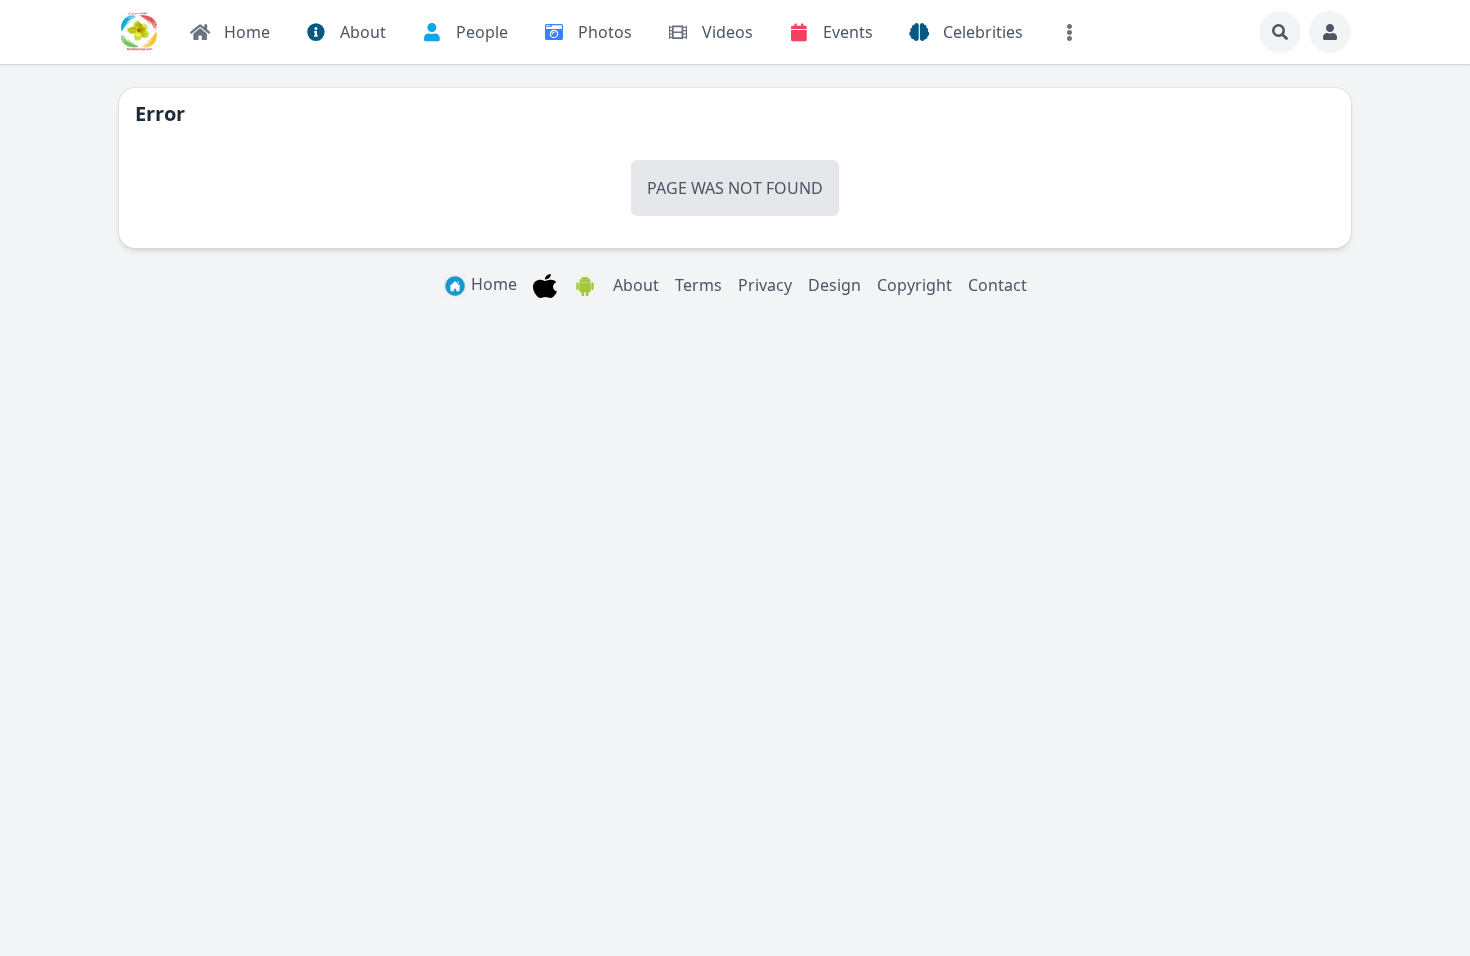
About (636, 285)
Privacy (765, 285)
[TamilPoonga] (139, 32)
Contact (997, 285)
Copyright (914, 285)
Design (834, 285)
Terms (698, 285)
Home (492, 284)
